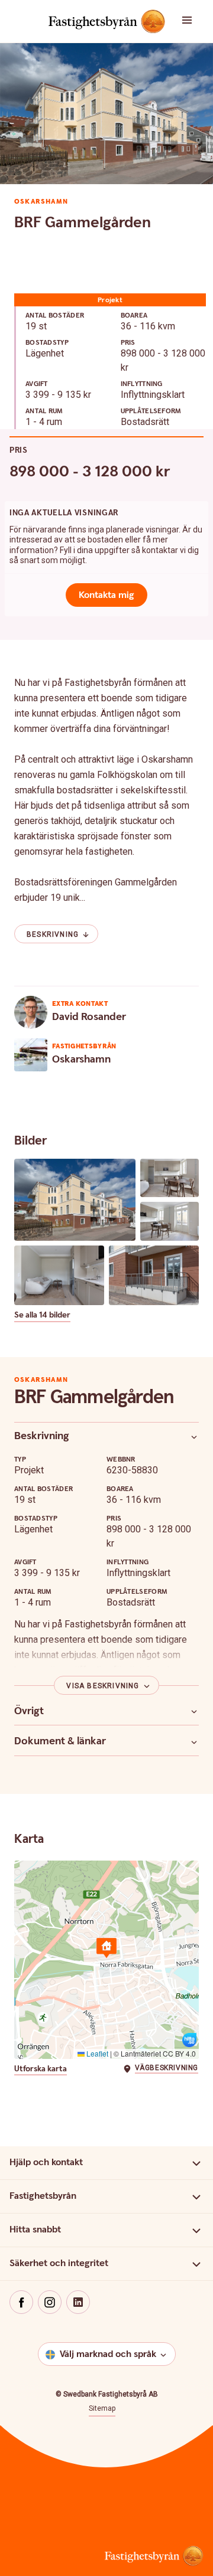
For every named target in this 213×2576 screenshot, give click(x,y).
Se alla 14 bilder (42, 1315)
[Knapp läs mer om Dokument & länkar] (194, 1742)
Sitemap (102, 2408)
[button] (195, 21)
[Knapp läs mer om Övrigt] (194, 1711)
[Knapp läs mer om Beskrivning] (194, 1437)
